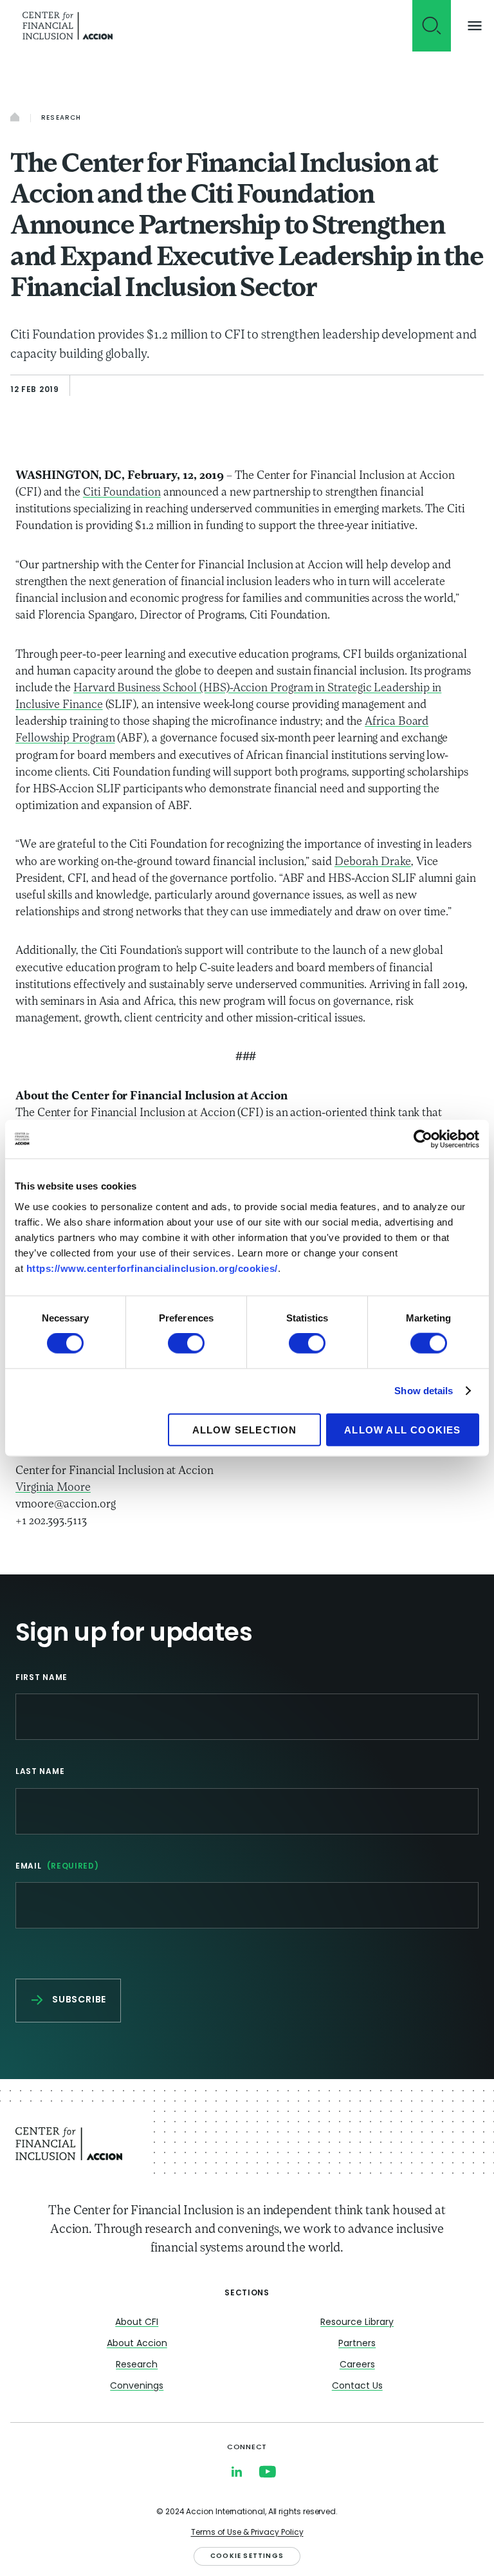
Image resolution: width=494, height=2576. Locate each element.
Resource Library (357, 2323)
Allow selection (245, 1429)
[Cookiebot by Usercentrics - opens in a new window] (423, 1139)
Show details (424, 1391)
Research (61, 118)
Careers (357, 2365)
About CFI (137, 2323)
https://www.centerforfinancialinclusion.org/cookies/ (152, 1268)
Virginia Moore (53, 1488)
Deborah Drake (373, 863)
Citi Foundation (122, 493)
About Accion (137, 2344)
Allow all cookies (402, 1429)
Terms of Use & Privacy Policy (247, 2533)
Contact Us (357, 2386)
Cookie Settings (247, 2556)
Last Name (40, 1772)
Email (57, 1867)
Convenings (137, 2386)
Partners (357, 2344)
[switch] (186, 1343)
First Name (41, 1678)
